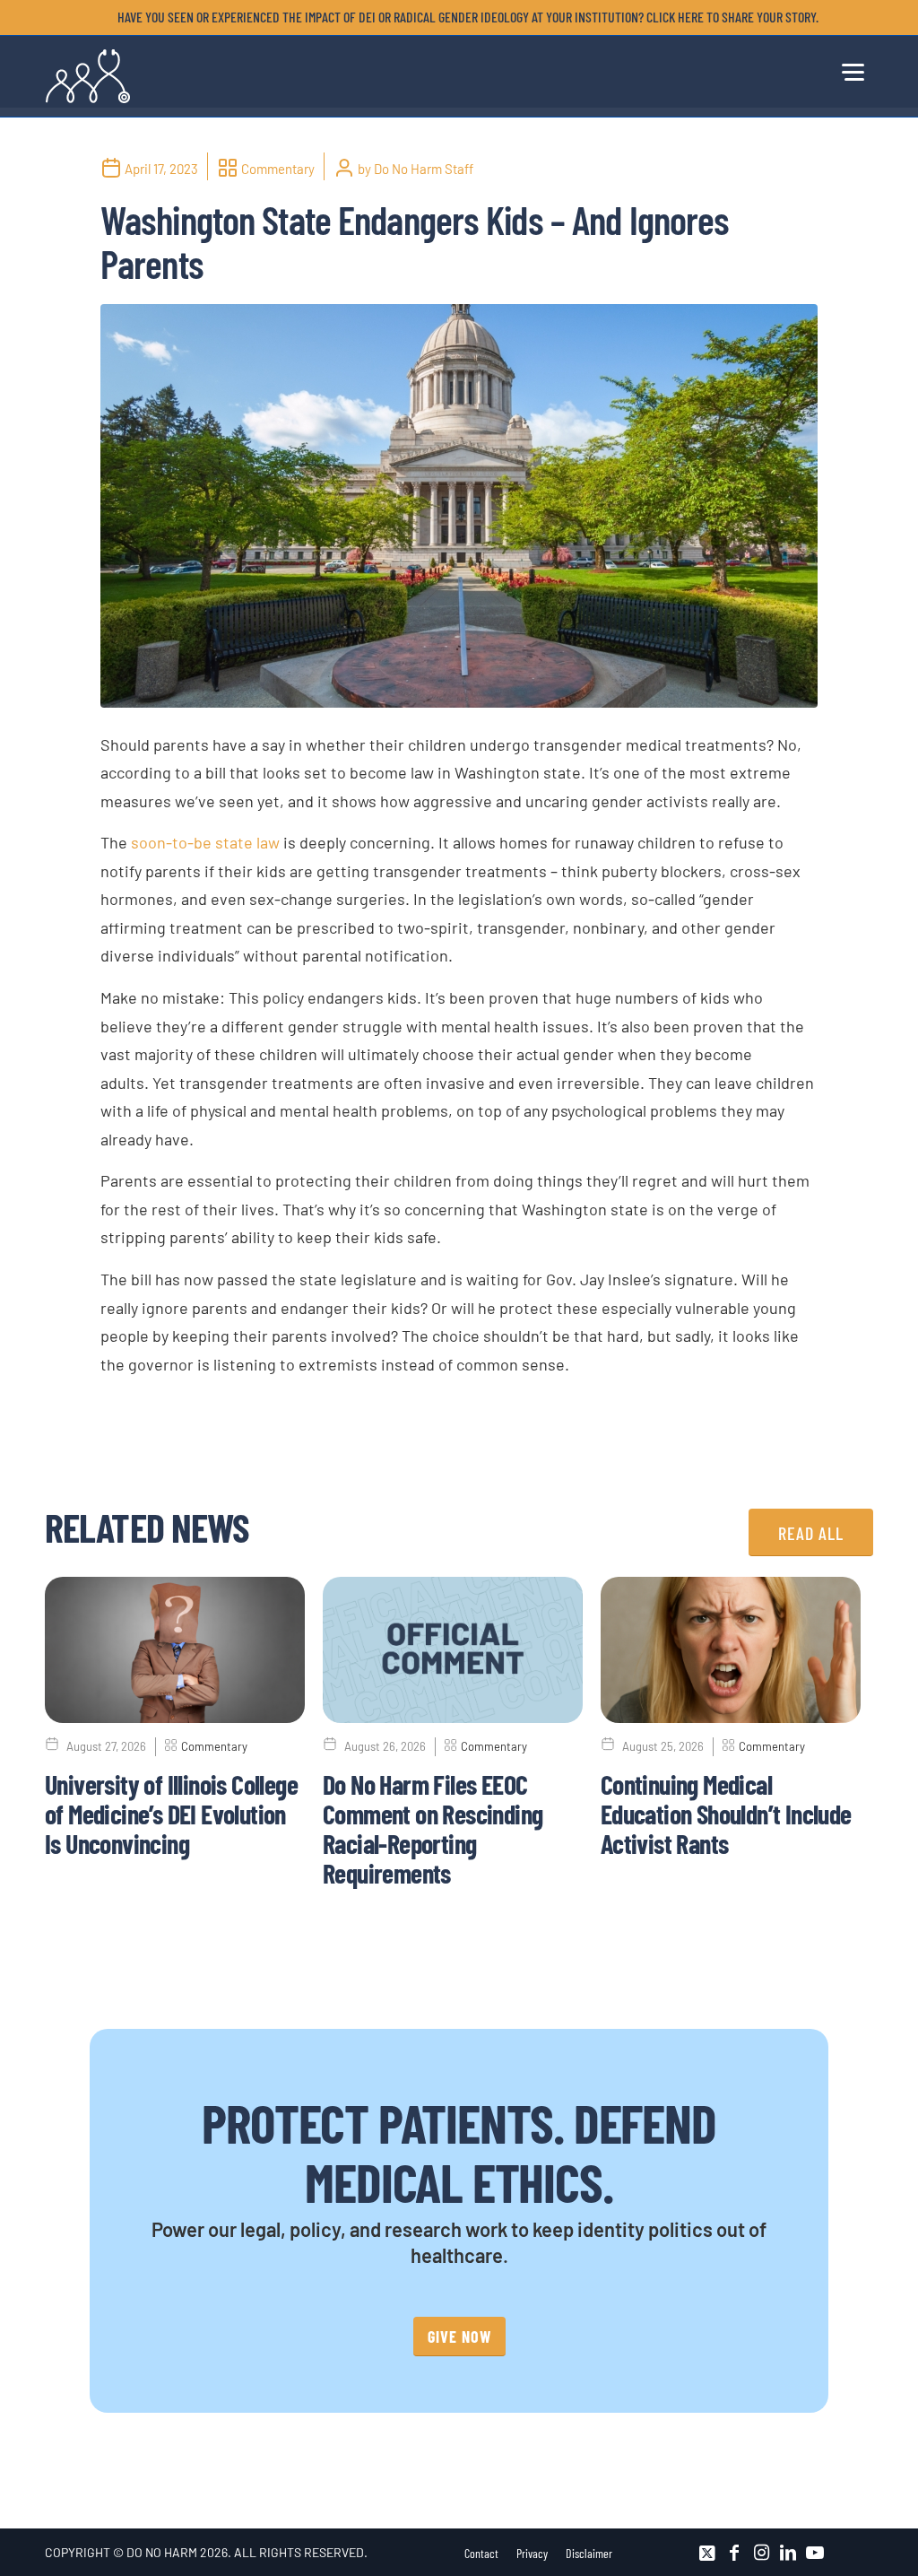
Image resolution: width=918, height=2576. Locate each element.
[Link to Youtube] (815, 2553)
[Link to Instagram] (761, 2553)
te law (259, 842)
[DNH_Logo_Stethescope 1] (88, 76)
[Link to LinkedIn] (788, 2553)
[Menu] (852, 69)
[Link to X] (707, 2553)
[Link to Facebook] (734, 2553)
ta (230, 842)
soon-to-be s (177, 842)
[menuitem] (463, 17)
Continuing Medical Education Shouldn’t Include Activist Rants (726, 1814)
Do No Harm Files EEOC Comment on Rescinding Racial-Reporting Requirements (433, 1828)
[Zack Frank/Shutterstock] (459, 506)
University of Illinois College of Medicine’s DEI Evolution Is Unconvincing (171, 1814)
